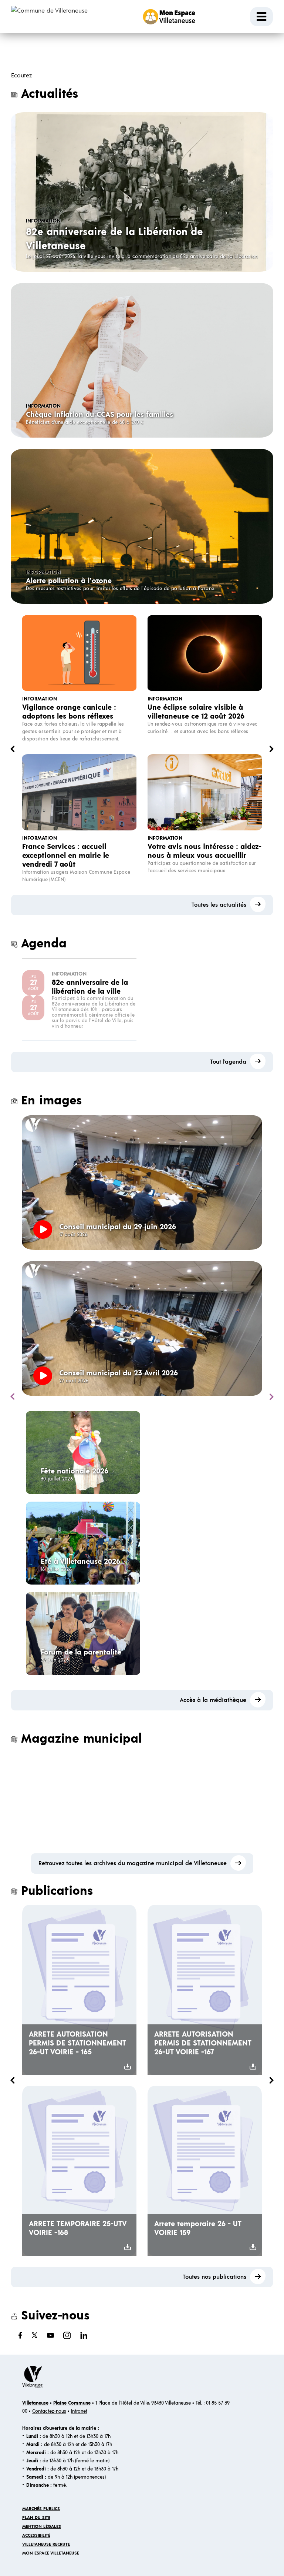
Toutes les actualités (219, 905)
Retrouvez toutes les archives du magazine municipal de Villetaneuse (133, 1863)
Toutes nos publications (214, 2277)
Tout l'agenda (228, 1061)
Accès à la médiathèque (213, 1700)
